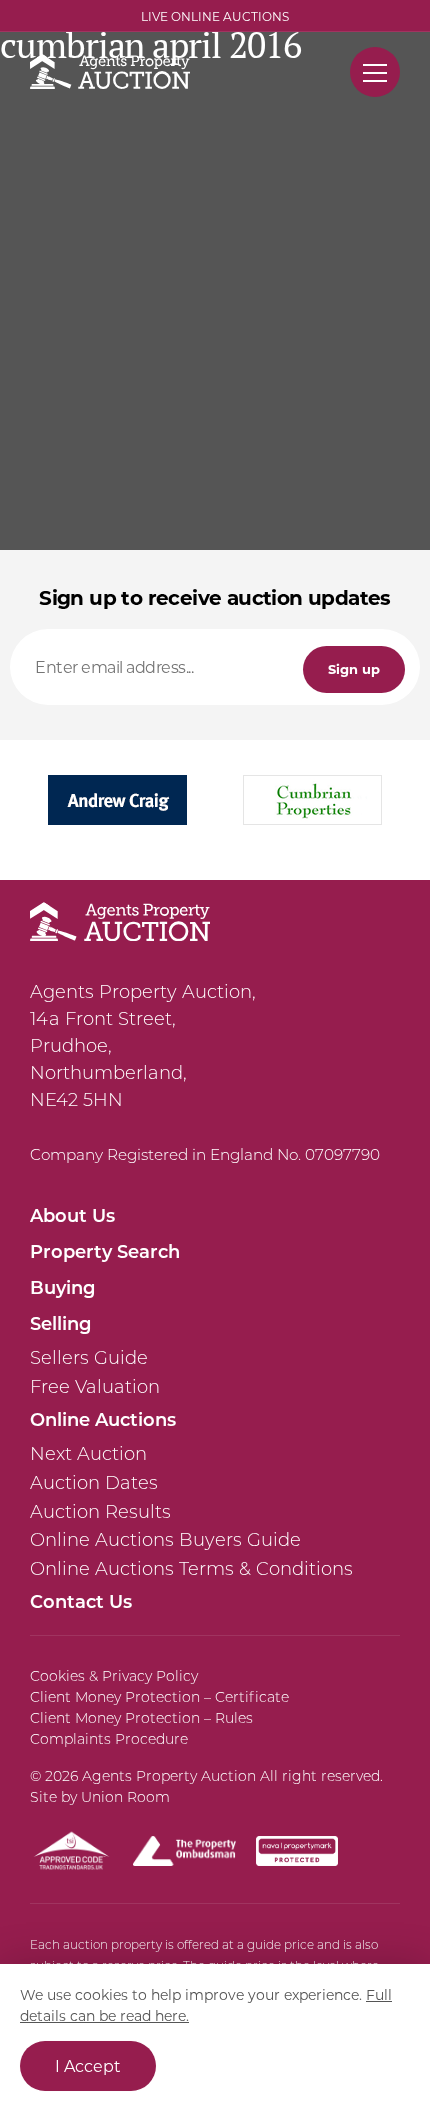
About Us (72, 1215)
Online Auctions (103, 1419)
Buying (62, 1287)
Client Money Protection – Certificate (159, 1697)
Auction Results (100, 1512)
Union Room (125, 1797)
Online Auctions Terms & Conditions (191, 1569)
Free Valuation (95, 1387)
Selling (60, 1323)
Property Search (105, 1251)
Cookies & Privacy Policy (114, 1676)
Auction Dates (94, 1483)
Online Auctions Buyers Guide (165, 1540)
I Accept (88, 2065)
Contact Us (81, 1601)
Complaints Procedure (109, 1739)
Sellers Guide (89, 1358)
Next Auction (88, 1454)
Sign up (354, 668)
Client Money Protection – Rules (141, 1718)
